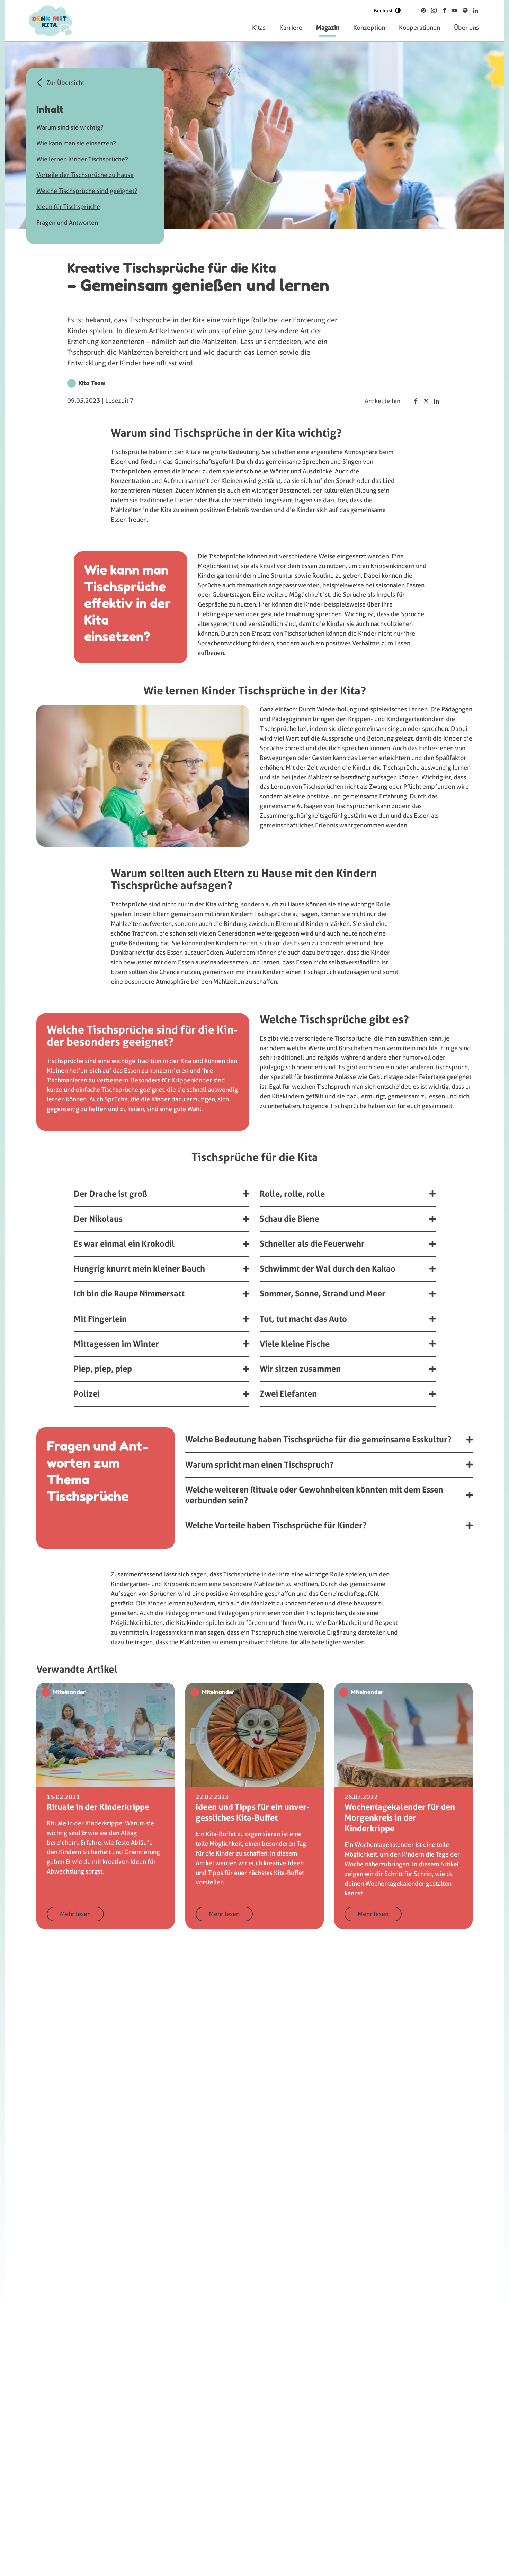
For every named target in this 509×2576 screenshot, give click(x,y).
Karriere (291, 28)
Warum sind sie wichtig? (70, 127)
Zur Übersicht (65, 83)
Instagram (434, 10)
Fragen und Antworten (67, 223)
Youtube (455, 10)
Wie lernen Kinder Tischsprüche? (82, 159)
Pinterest (423, 10)
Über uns (466, 28)
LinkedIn (475, 10)
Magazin (328, 28)
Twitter (426, 401)
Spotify (465, 10)
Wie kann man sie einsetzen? (76, 143)
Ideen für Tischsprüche (68, 207)
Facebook (444, 10)
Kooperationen (419, 28)
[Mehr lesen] (106, 1806)
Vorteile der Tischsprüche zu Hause (85, 175)
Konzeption (369, 28)
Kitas (259, 28)
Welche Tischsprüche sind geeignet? (87, 191)
